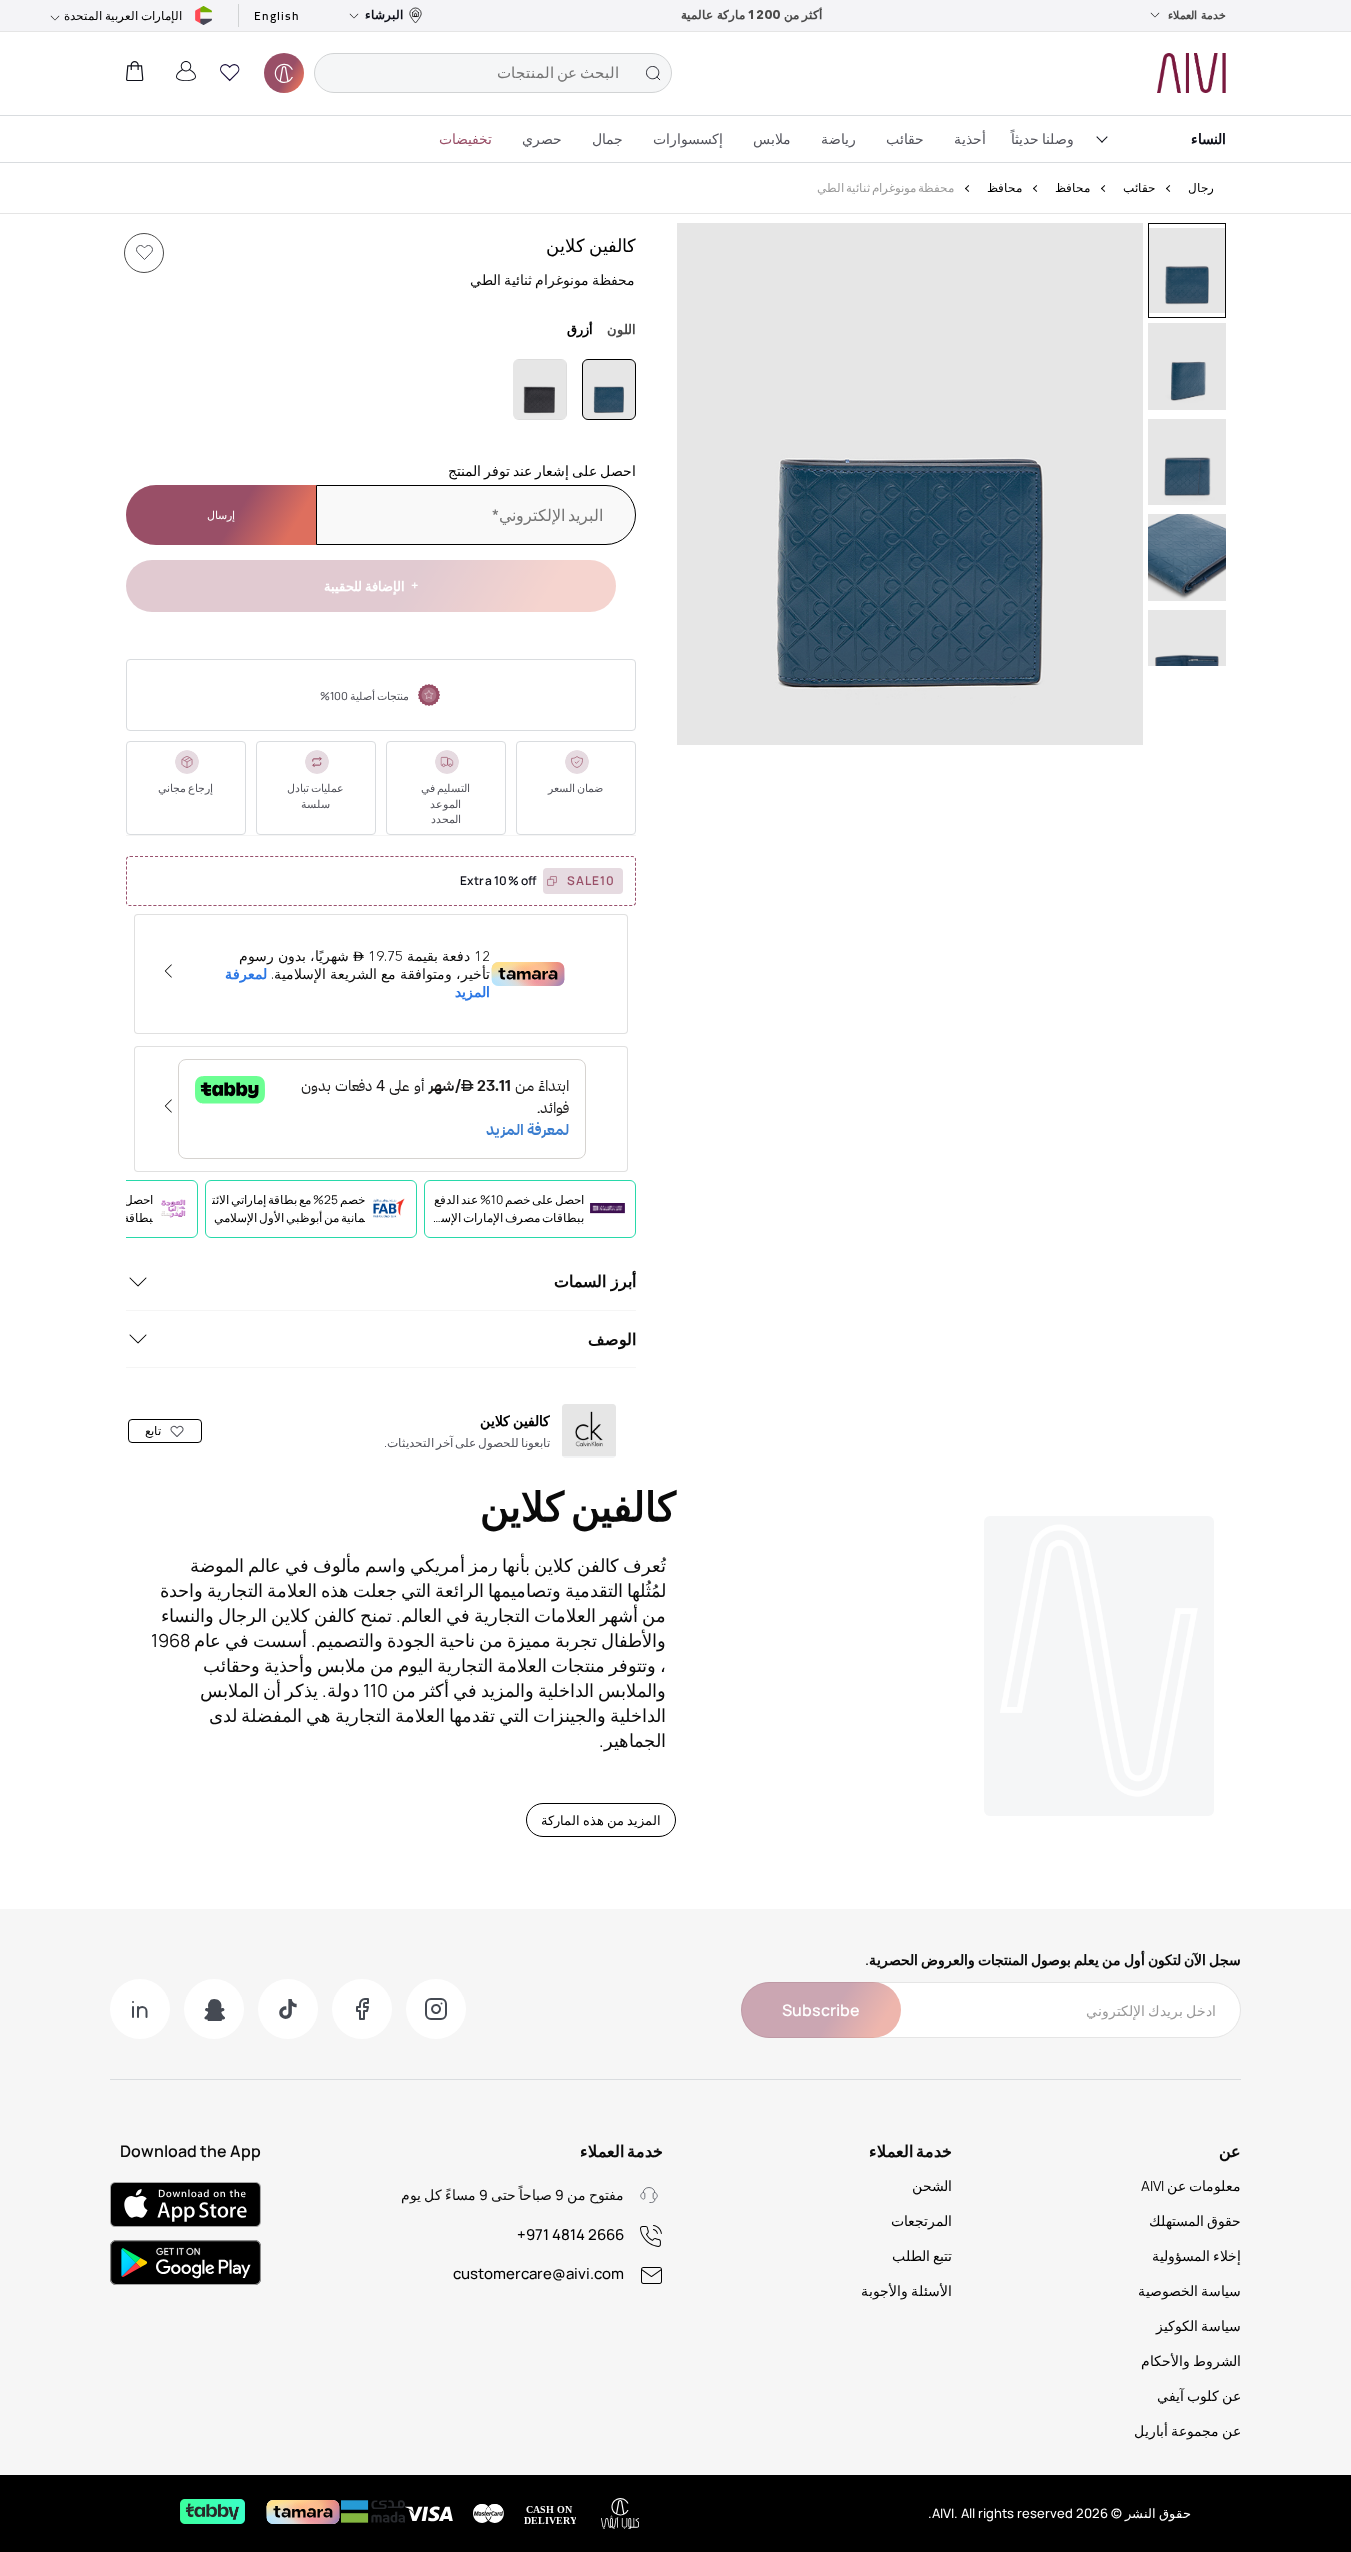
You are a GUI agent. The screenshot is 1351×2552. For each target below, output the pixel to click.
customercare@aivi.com (538, 2273)
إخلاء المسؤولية (1196, 2255)
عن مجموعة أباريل (1187, 2430)
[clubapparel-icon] (284, 73)
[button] (230, 73)
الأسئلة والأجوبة (906, 2290)
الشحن (932, 2185)
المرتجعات (921, 2220)
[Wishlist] (144, 253)
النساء (1208, 138)
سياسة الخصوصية (1189, 2290)
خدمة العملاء (1197, 15)
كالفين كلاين (591, 245)
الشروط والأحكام (1191, 2360)
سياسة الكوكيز (1198, 2325)
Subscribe (821, 2010)
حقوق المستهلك (1195, 2220)
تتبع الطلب (922, 2255)
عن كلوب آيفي (1199, 2395)
